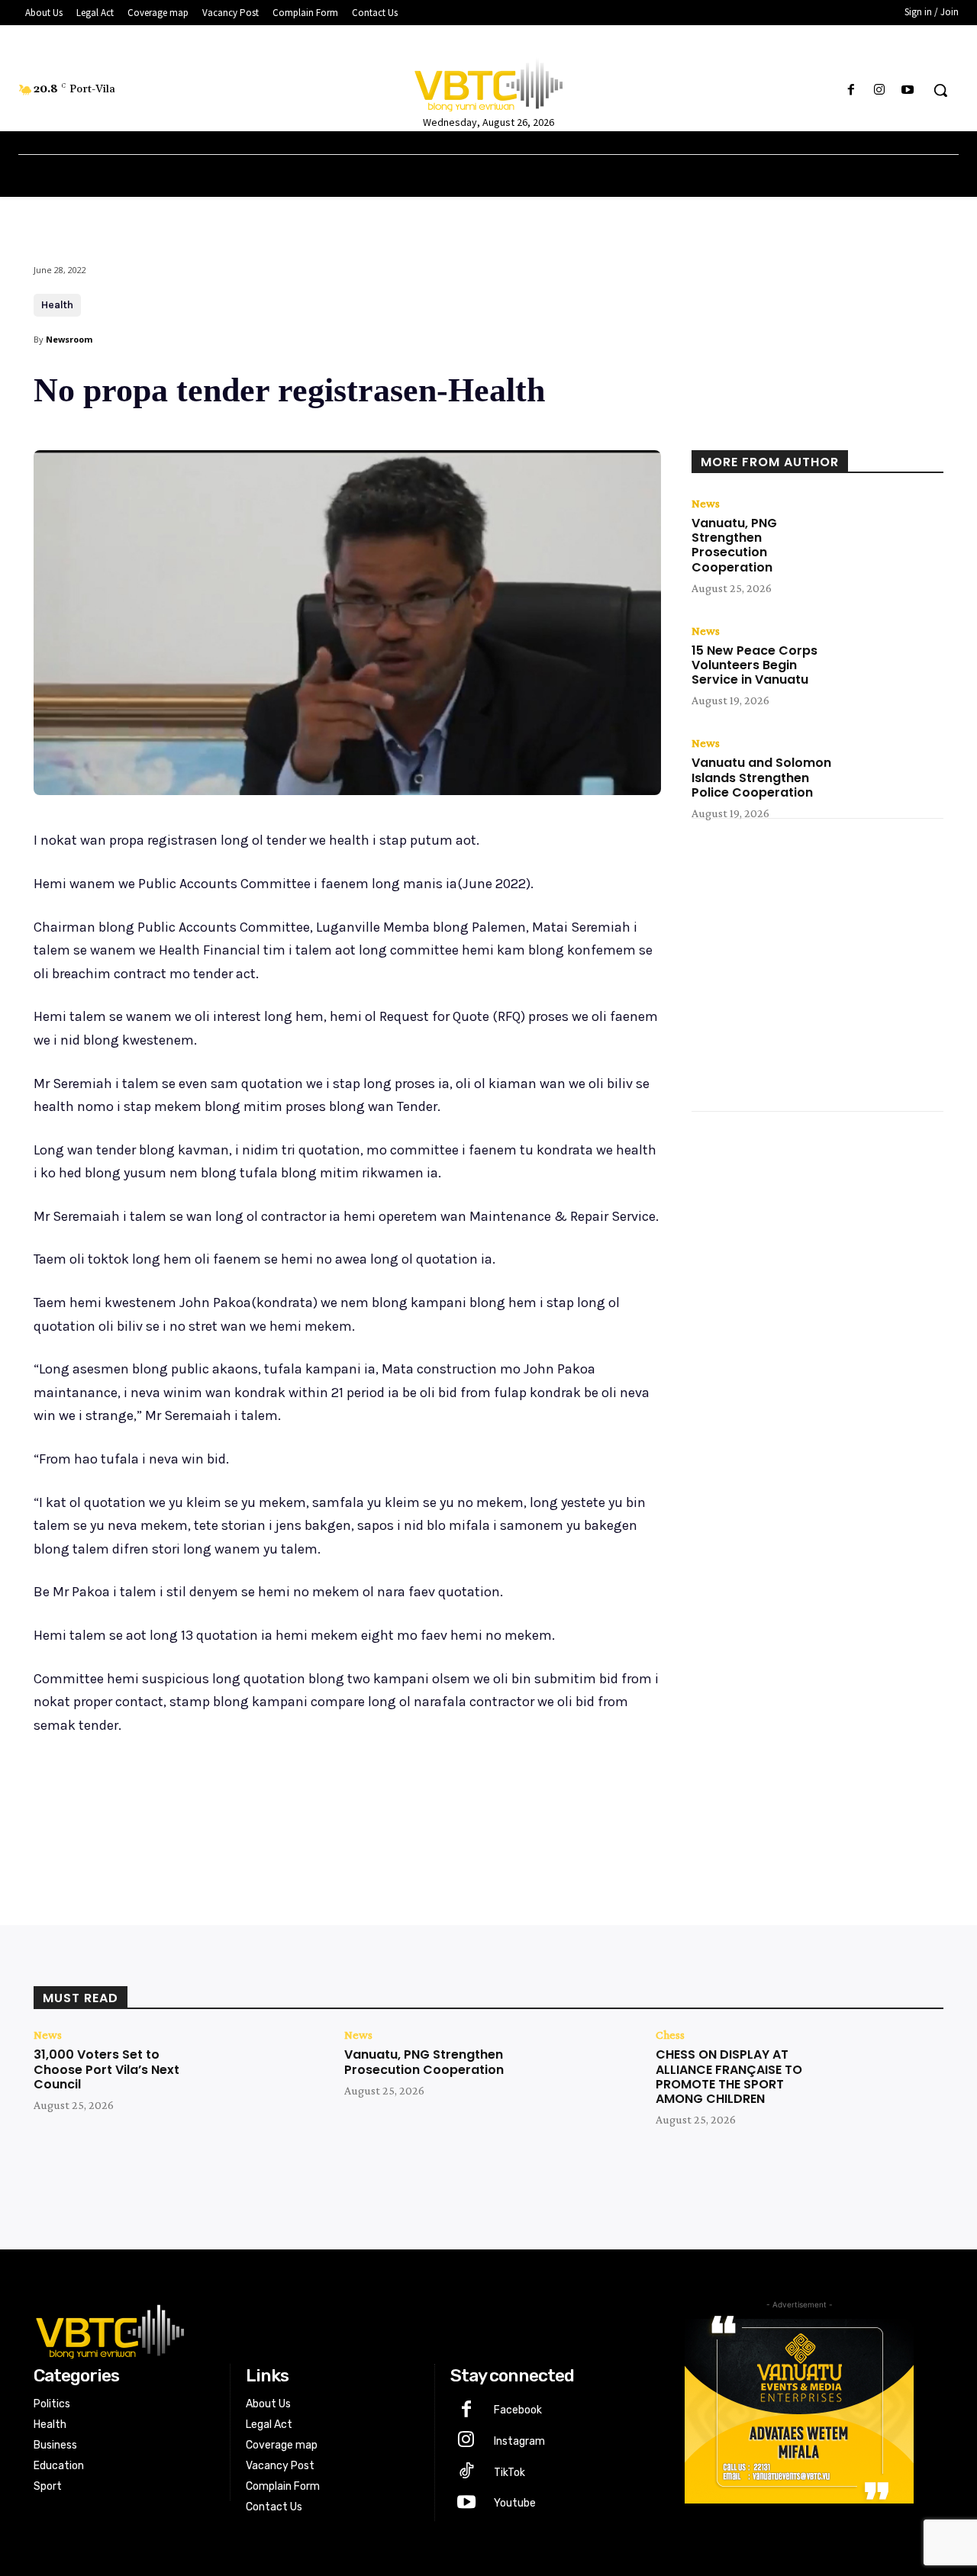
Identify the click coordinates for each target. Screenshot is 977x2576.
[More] (285, 1805)
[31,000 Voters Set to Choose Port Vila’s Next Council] (264, 2078)
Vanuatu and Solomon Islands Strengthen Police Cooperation (761, 777)
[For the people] (488, 82)
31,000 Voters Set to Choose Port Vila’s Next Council (106, 2069)
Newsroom (69, 339)
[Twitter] (179, 1805)
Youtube (515, 2503)
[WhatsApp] (249, 1805)
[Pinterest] (214, 1805)
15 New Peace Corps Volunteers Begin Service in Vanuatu (755, 665)
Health (57, 305)
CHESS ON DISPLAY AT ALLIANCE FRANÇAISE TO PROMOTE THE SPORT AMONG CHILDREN (729, 2077)
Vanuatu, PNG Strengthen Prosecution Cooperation (734, 545)
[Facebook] (851, 90)
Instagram (519, 2441)
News (706, 504)
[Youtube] (908, 90)
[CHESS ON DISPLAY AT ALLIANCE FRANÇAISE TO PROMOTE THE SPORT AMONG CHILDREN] (886, 2078)
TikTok (509, 2473)
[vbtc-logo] (333, 2330)
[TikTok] (466, 2473)
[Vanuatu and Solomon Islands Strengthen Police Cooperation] (893, 772)
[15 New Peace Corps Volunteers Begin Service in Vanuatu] (893, 660)
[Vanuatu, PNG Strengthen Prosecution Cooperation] (893, 533)
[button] (940, 90)
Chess (670, 2035)
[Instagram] (880, 90)
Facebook (518, 2410)
